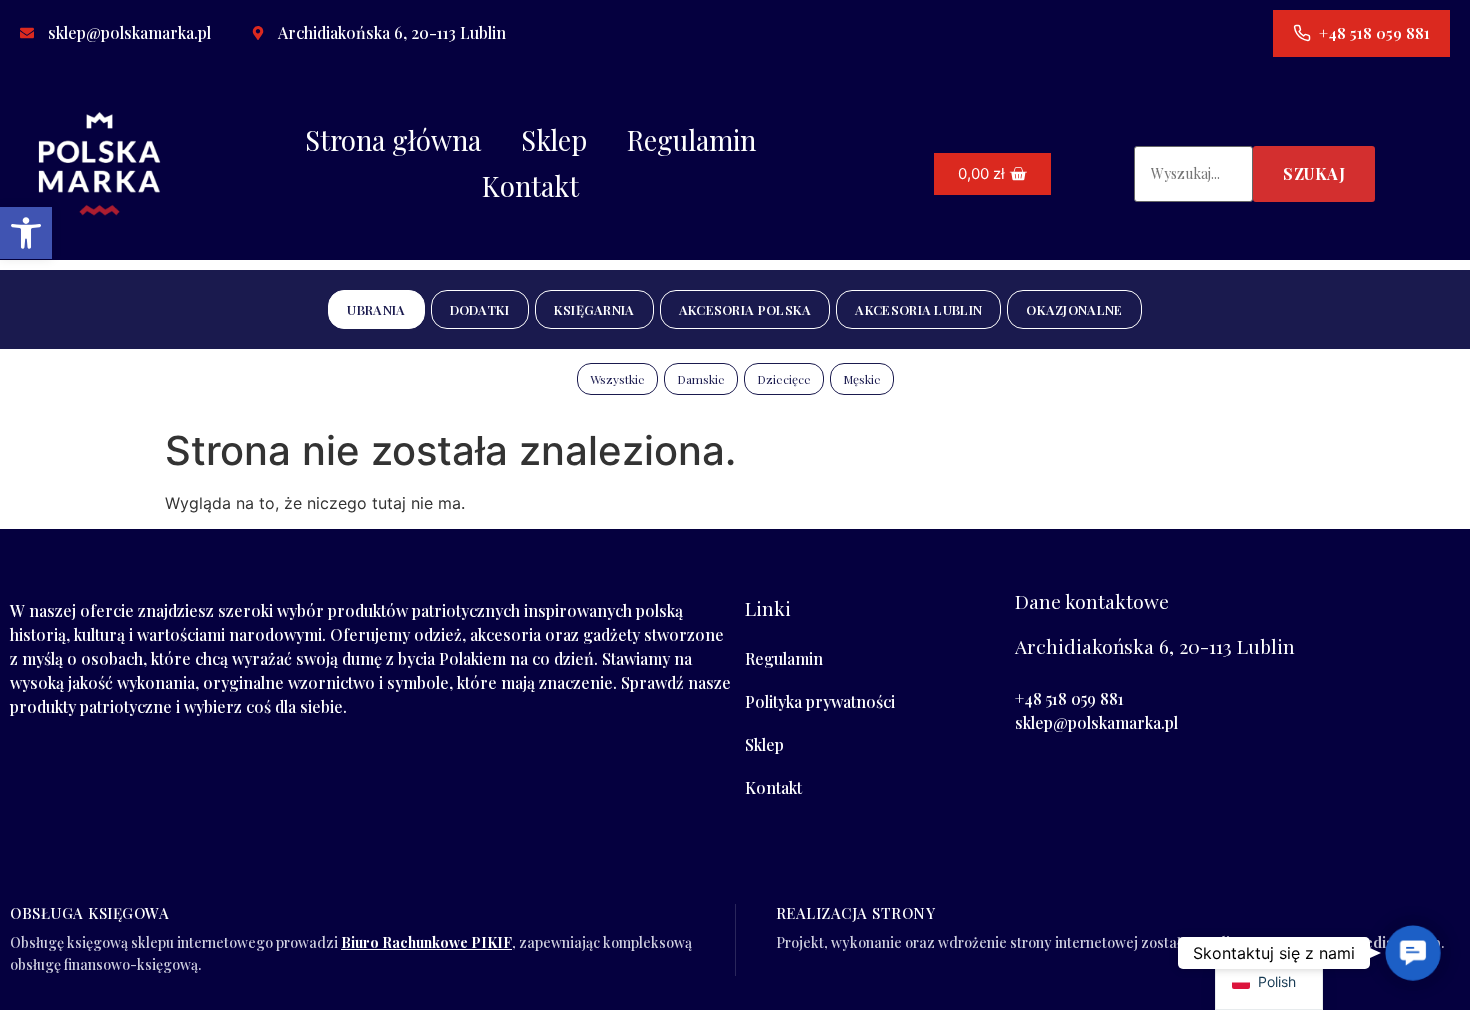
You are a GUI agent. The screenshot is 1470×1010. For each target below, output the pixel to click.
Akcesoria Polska (745, 309)
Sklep (554, 140)
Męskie (862, 379)
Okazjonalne (1074, 309)
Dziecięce (784, 379)
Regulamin (691, 140)
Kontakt (530, 186)
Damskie (701, 379)
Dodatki (480, 309)
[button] (26, 233)
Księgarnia (594, 309)
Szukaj (1314, 173)
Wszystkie (617, 379)
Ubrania (376, 309)
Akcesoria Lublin (918, 309)
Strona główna (393, 140)
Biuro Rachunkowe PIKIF (426, 942)
